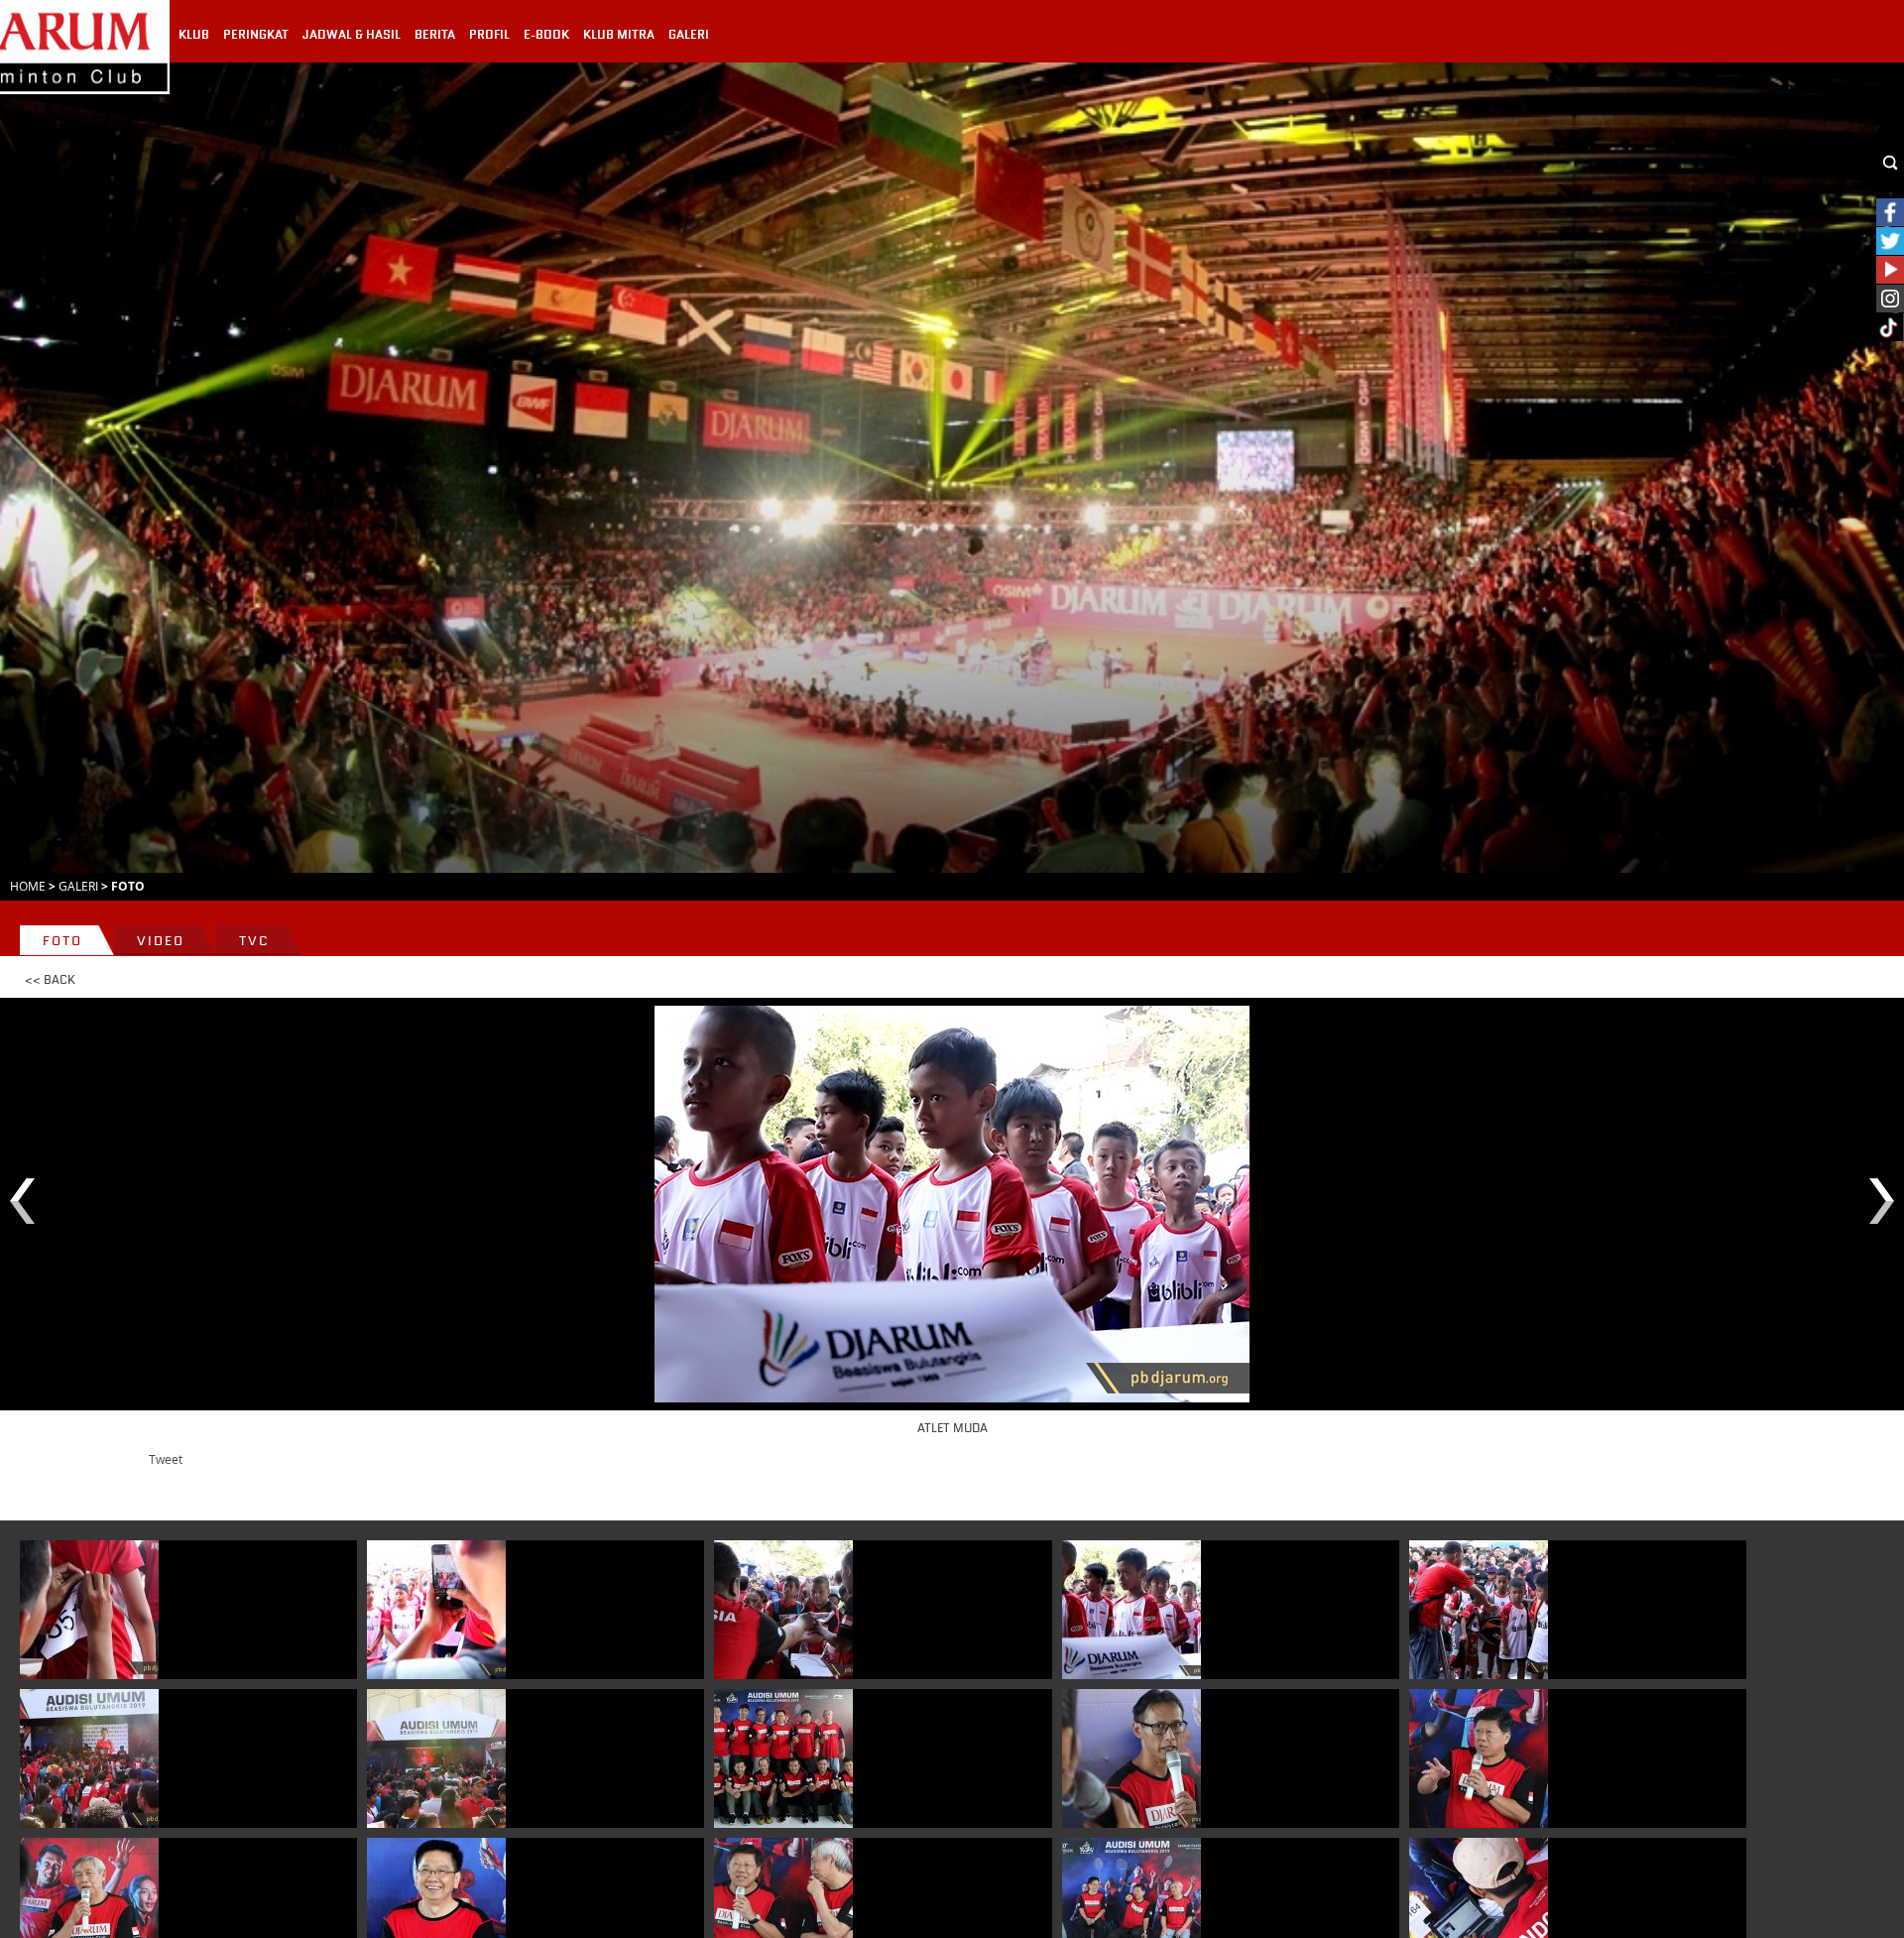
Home (28, 886)
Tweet (166, 1459)
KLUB (194, 35)
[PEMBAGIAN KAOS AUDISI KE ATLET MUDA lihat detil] (783, 1610)
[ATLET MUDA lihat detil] (1131, 1610)
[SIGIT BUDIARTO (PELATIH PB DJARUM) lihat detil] (1131, 1758)
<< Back (50, 980)
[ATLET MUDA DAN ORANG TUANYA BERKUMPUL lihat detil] (436, 1758)
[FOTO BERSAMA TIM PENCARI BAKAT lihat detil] (783, 1758)
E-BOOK (546, 35)
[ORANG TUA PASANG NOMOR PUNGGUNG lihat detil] (89, 1610)
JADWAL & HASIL (352, 35)
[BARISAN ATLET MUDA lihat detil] (1479, 1610)
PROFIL (489, 35)
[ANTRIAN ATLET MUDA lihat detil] (89, 1758)
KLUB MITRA (619, 35)
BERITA (435, 35)
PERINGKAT (256, 35)
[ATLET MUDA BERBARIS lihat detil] (436, 1610)
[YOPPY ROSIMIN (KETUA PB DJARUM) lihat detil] (1479, 1758)
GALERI (689, 35)
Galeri (78, 886)
